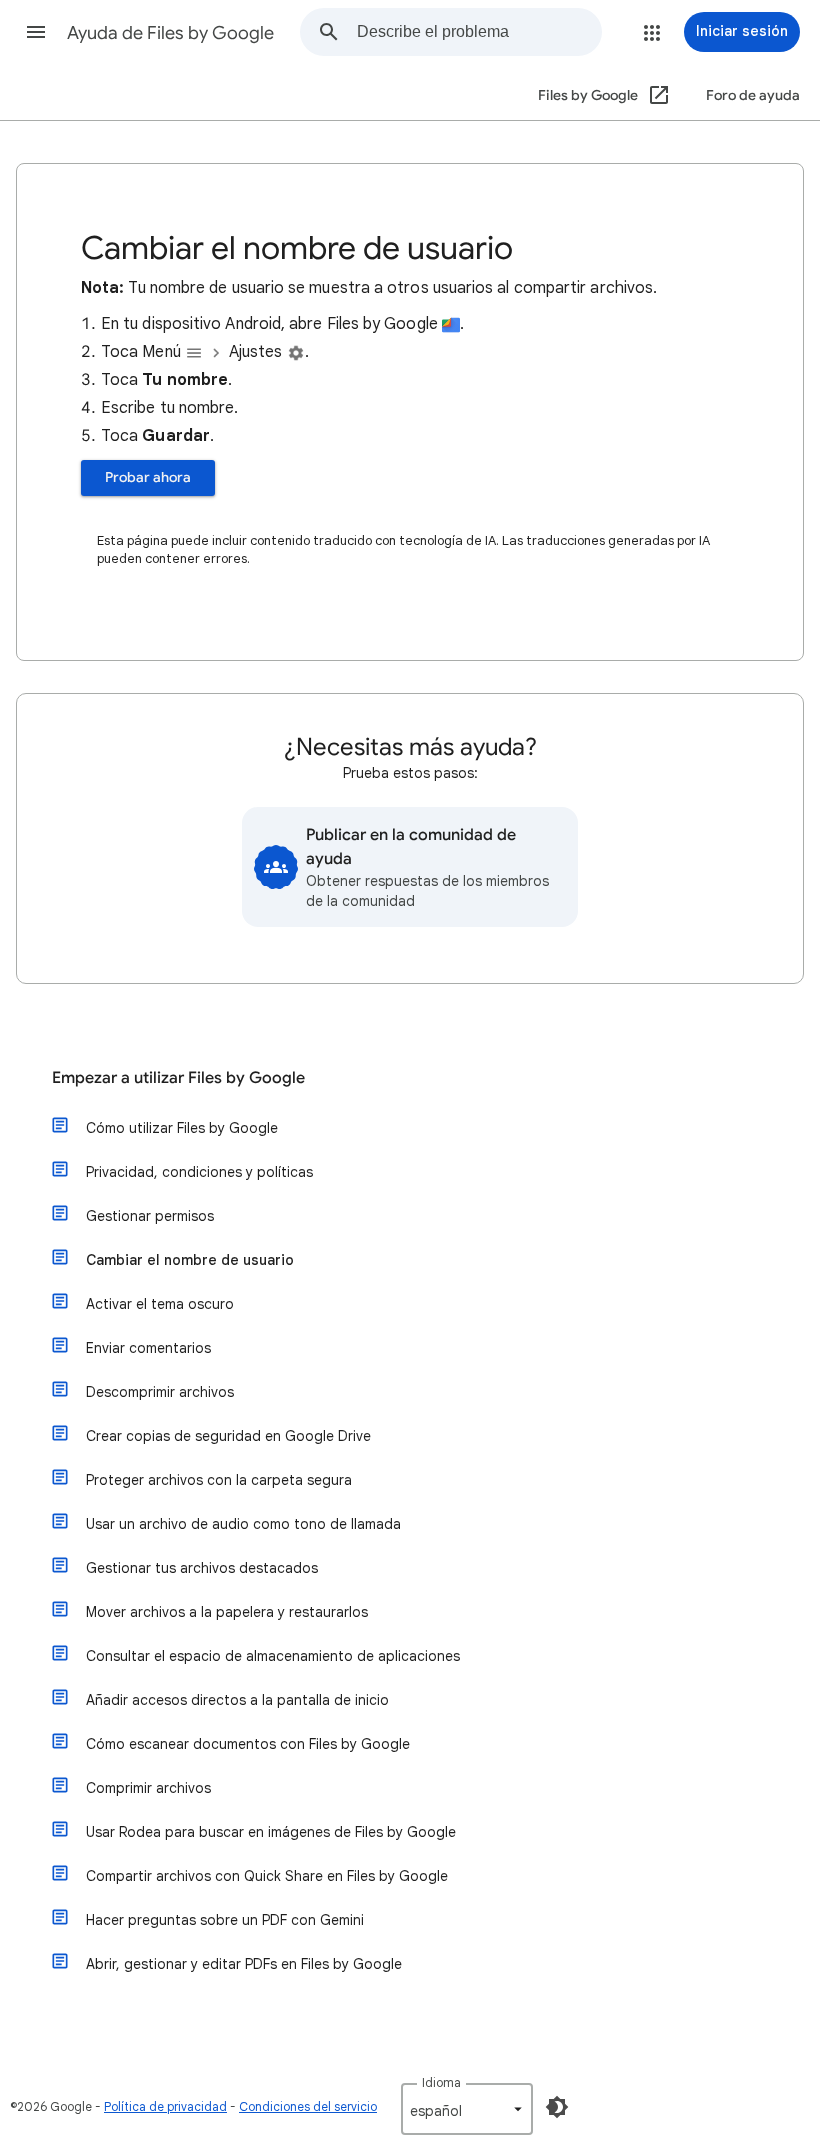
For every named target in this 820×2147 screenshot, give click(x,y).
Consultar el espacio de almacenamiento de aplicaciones (273, 1656)
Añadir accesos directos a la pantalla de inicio (237, 1700)
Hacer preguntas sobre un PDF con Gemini (225, 1920)
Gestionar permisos (150, 1216)
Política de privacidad (165, 2106)
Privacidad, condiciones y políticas (199, 1172)
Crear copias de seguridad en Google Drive (228, 1436)
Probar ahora (148, 477)
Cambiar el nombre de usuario (190, 1260)
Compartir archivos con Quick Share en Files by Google (267, 1876)
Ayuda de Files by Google (170, 33)
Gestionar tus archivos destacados (202, 1568)
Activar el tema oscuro (160, 1304)
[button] (36, 32)
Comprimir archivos (148, 1788)
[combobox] (479, 32)
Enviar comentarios (148, 1348)
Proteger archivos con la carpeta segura (219, 1480)
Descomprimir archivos (160, 1392)
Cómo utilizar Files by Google (182, 1128)
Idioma (441, 2082)
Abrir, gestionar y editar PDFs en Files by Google (244, 1964)
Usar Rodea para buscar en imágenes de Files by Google (271, 1832)
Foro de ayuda (753, 95)
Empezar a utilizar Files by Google (178, 1078)
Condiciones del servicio (308, 2106)
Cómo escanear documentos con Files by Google (248, 1744)
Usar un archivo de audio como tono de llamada (243, 1524)
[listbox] (467, 2109)
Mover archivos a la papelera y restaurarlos (227, 1612)
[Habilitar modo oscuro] (557, 2107)
